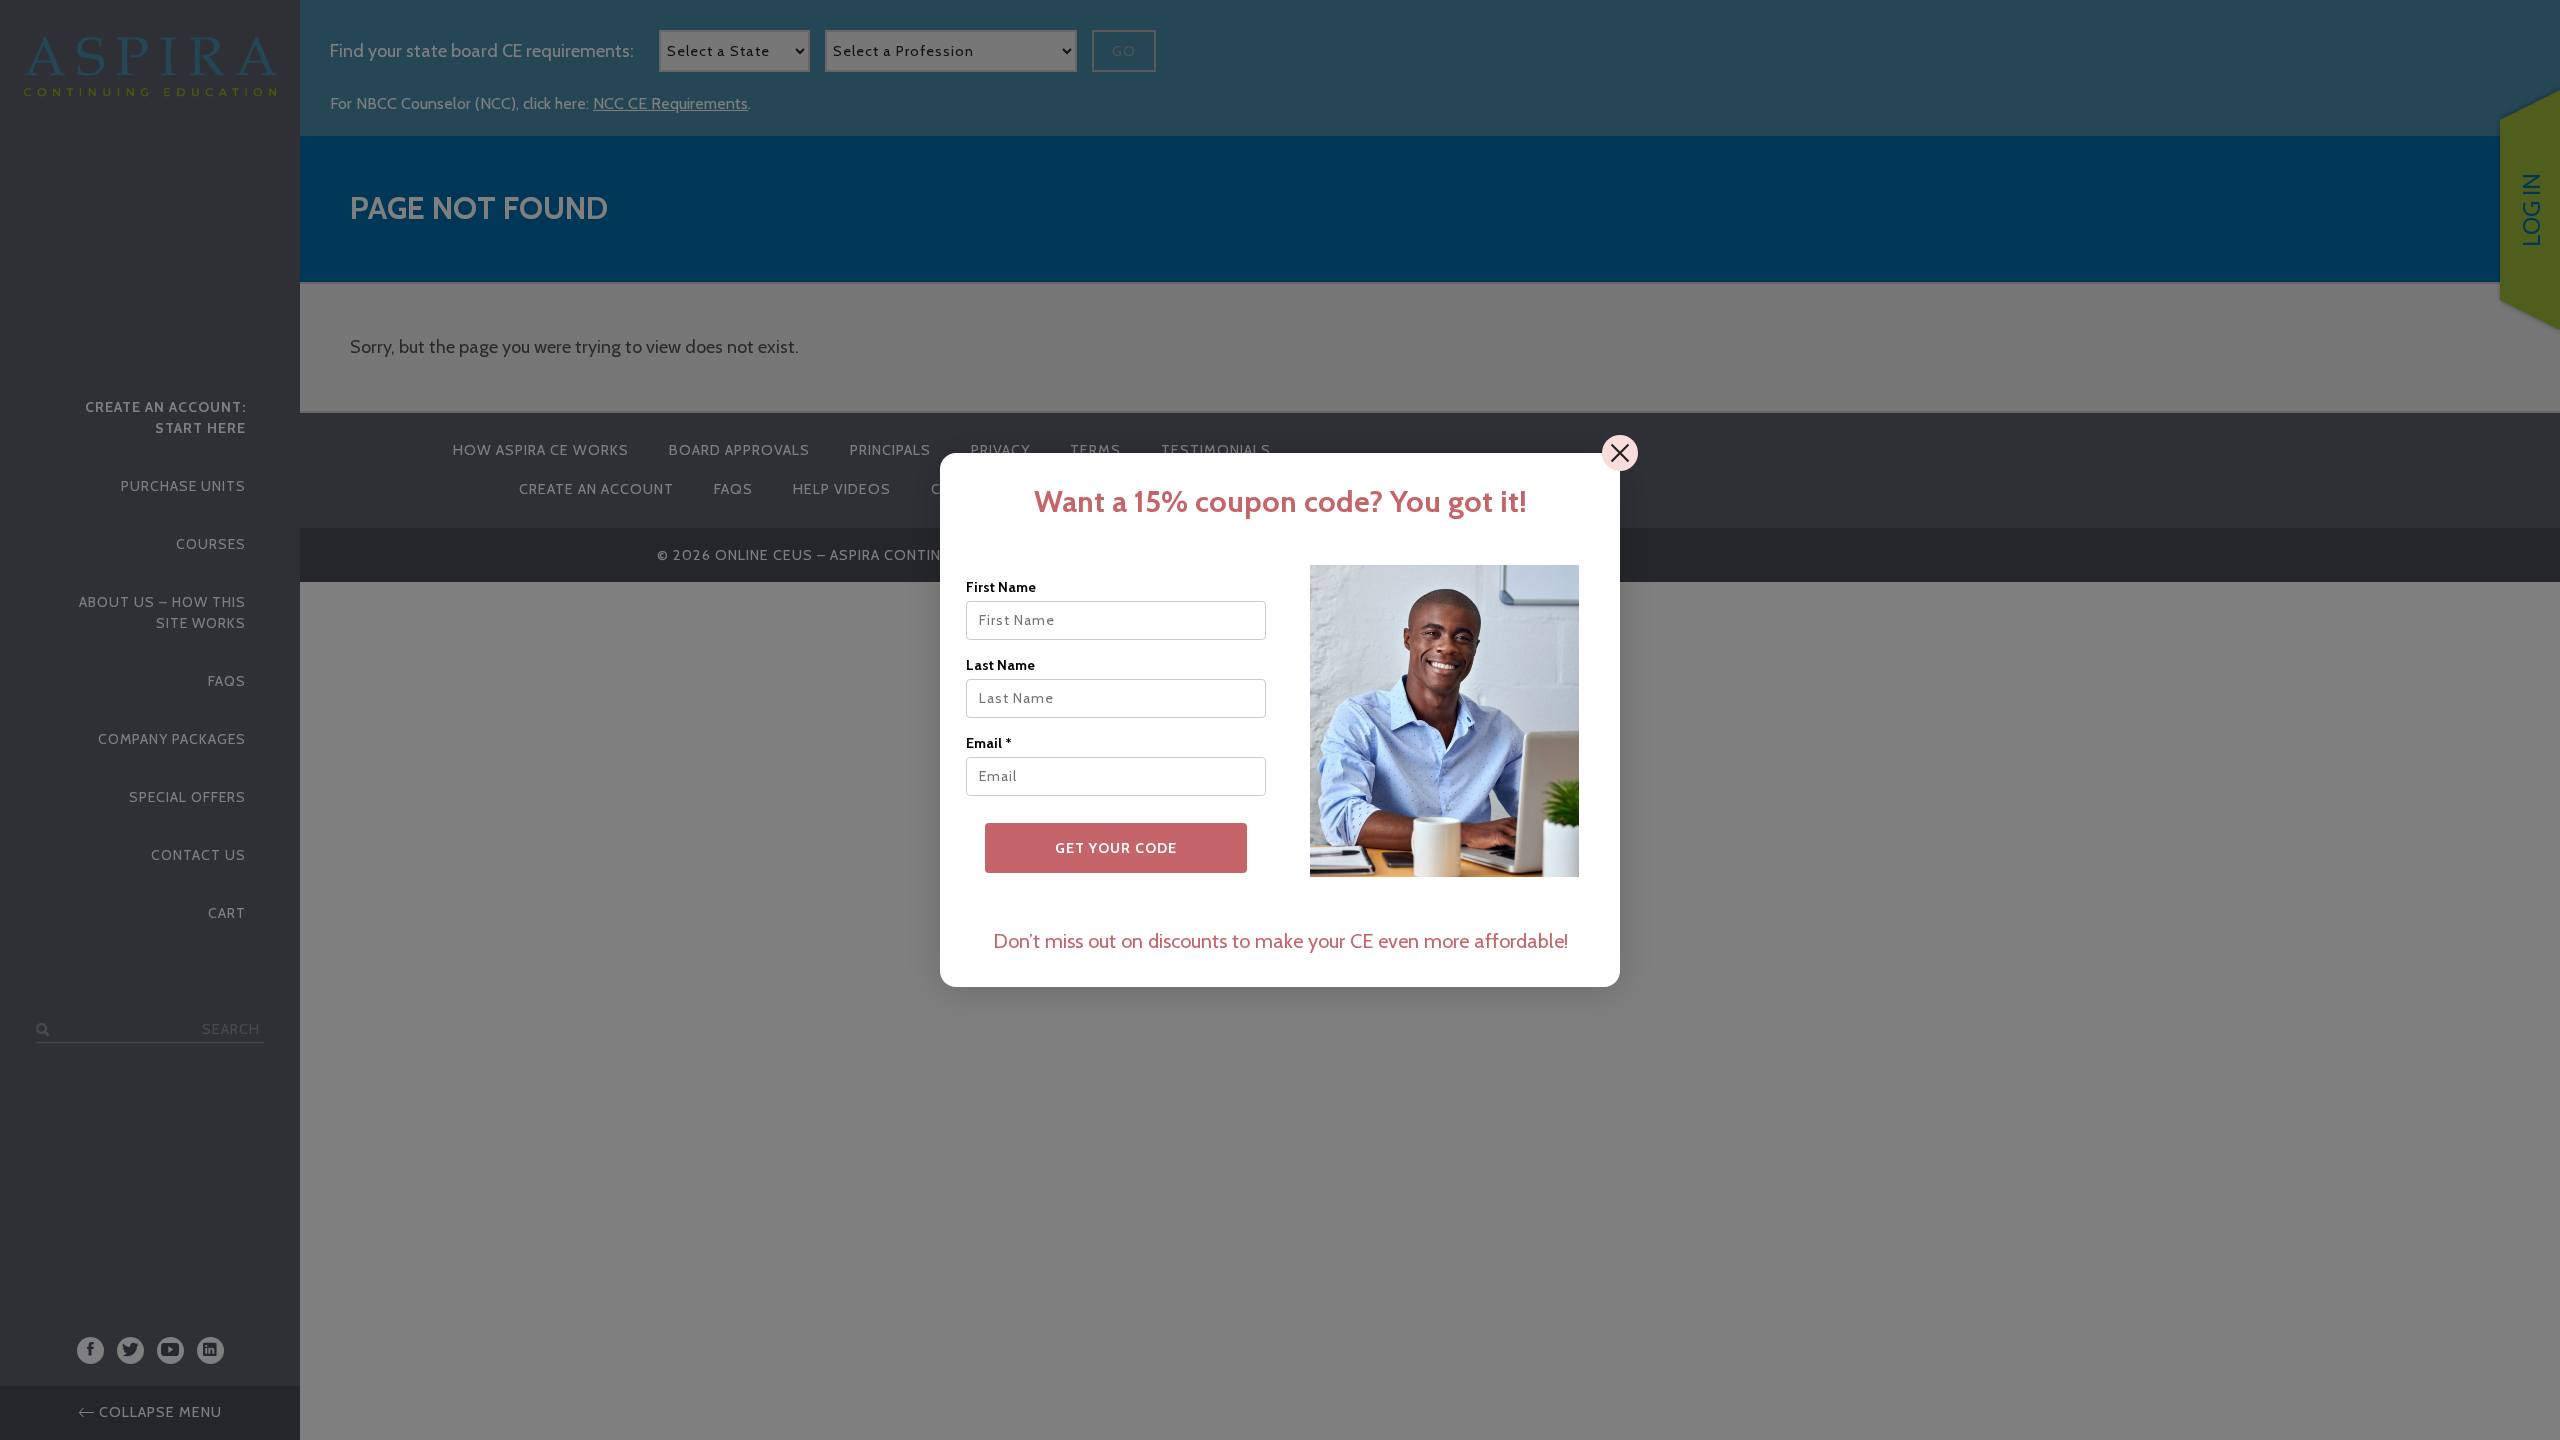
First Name (1001, 587)
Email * (989, 743)
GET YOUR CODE (1116, 848)
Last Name (1000, 665)
